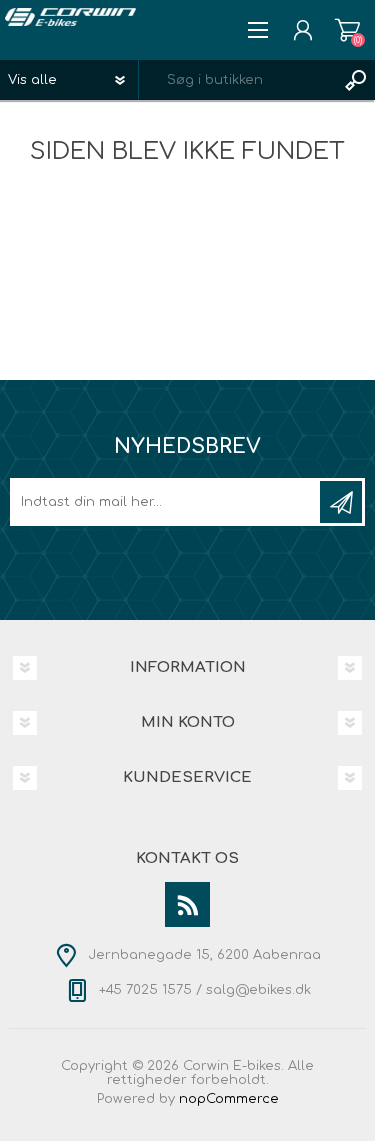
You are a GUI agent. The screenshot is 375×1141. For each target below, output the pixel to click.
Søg (355, 80)
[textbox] (237, 80)
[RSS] (187, 904)
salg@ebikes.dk (258, 990)
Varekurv (347, 30)
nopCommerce (229, 1099)
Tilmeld (341, 502)
